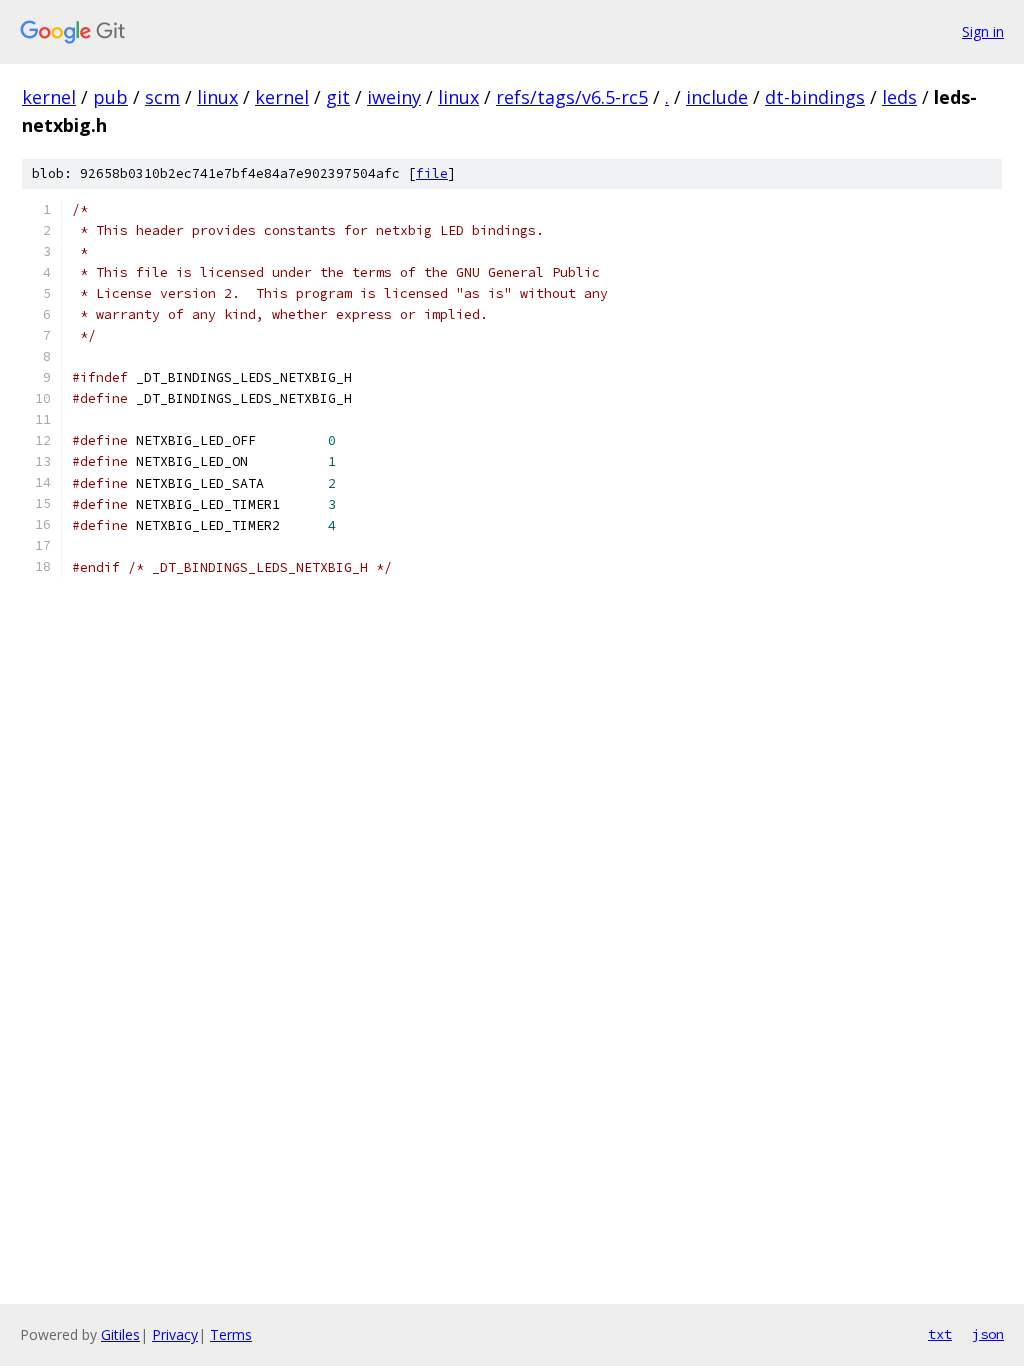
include (717, 97)
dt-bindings (815, 97)
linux (217, 97)
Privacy (175, 1334)
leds (899, 97)
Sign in (983, 31)
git (338, 97)
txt (940, 1334)
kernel (49, 97)
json (988, 1334)
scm (162, 97)
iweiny (394, 97)
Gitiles (120, 1334)
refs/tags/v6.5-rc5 (572, 97)
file (432, 173)
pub (110, 97)
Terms (231, 1334)
